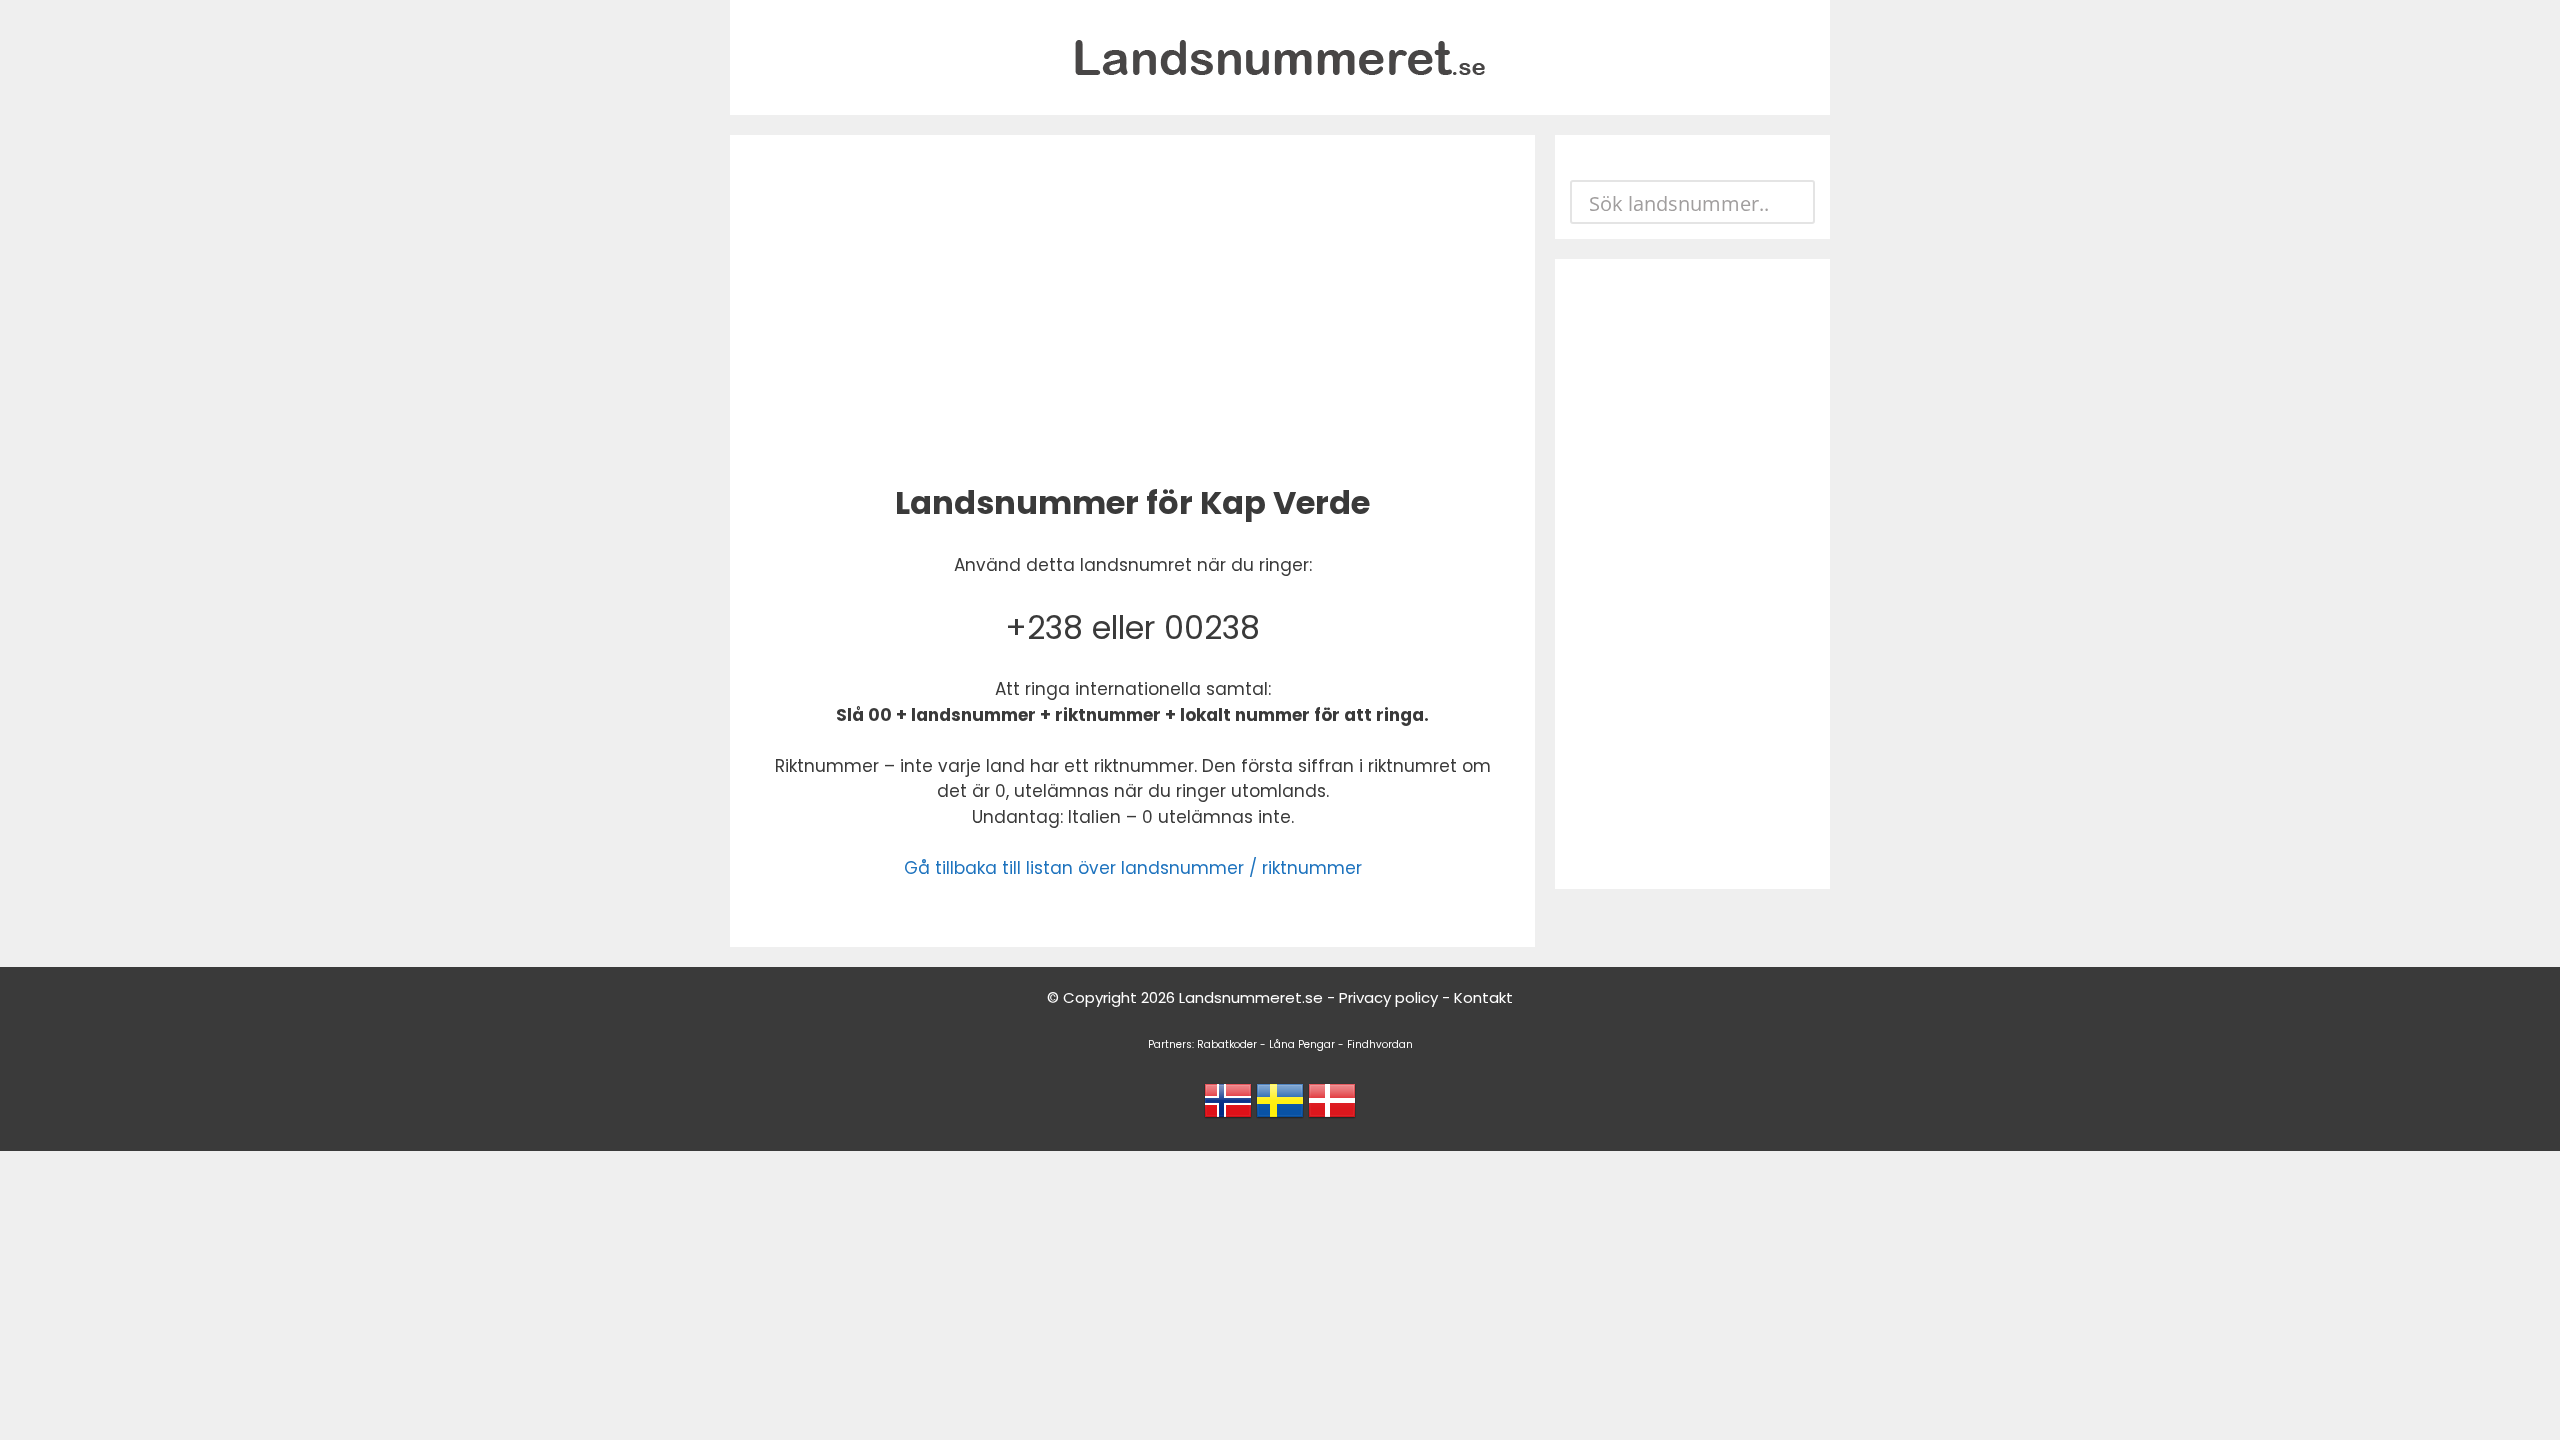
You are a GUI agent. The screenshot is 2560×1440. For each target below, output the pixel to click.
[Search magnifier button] (1793, 202)
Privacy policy (1388, 997)
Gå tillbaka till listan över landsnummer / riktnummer (1133, 868)
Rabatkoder (1227, 1044)
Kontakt (1483, 997)
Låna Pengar (1302, 1044)
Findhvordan (1380, 1044)
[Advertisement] (1132, 305)
